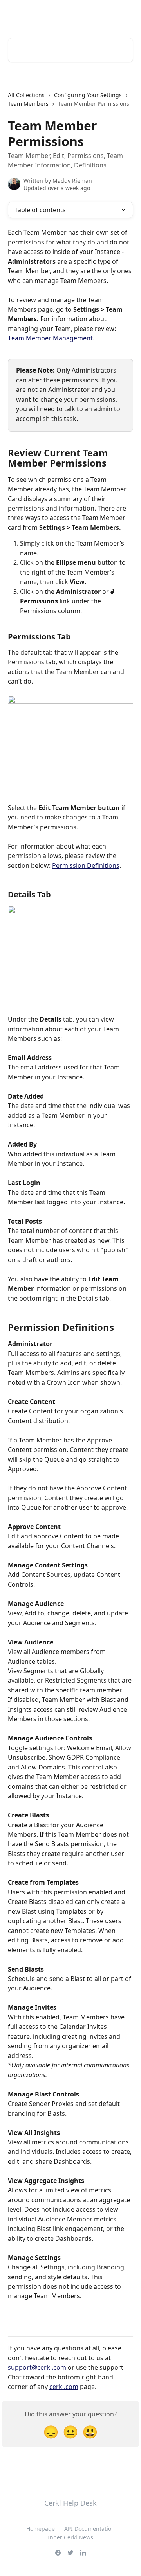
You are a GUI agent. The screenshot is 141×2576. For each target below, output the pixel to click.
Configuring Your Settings (88, 95)
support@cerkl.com (37, 2367)
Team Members (28, 104)
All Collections (26, 95)
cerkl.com (64, 2387)
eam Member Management (52, 338)
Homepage (41, 2529)
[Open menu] (126, 14)
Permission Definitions (86, 865)
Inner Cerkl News (70, 2537)
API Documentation (89, 2529)
